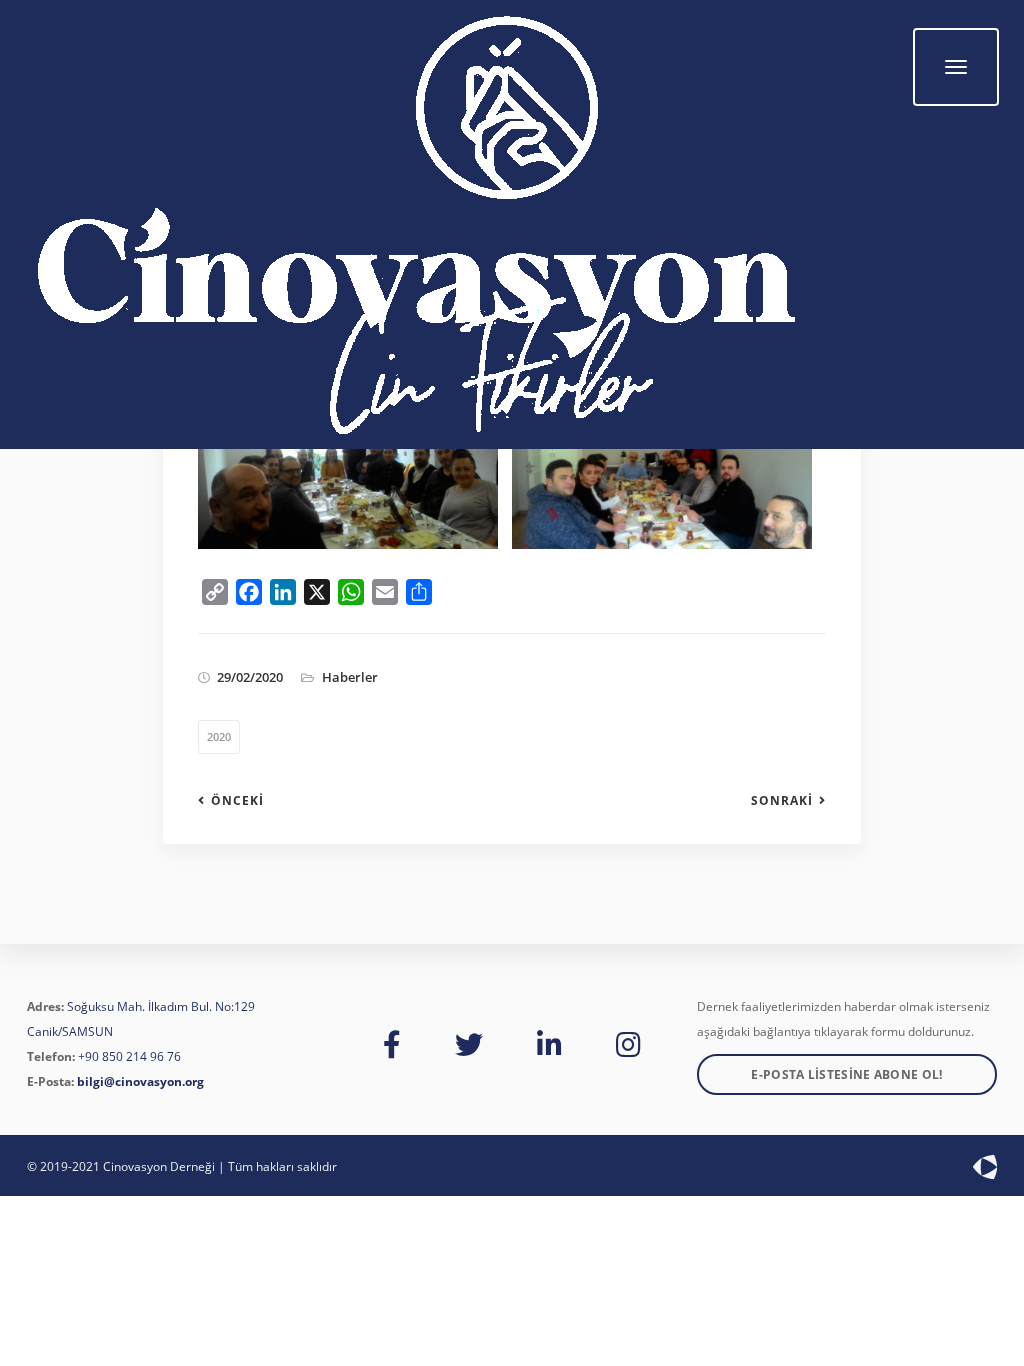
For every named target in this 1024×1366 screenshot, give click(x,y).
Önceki (237, 801)
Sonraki (782, 801)
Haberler (350, 677)
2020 (219, 736)
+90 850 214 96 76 (129, 1056)
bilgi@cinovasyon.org (140, 1081)
